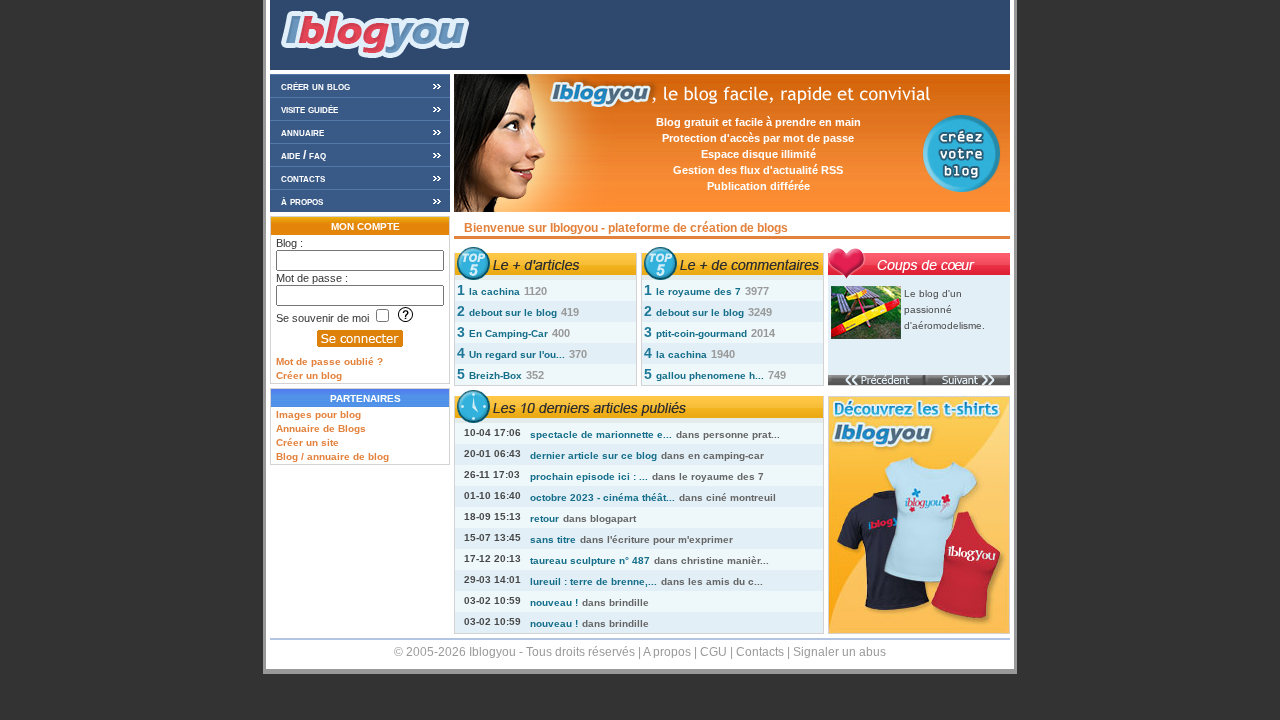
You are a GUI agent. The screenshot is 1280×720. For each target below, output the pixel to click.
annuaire (302, 132)
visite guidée (309, 109)
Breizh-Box (495, 375)
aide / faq (303, 155)
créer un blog (315, 86)
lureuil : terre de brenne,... (593, 581)
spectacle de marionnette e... (601, 434)
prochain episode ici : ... (589, 476)
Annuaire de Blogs (321, 428)
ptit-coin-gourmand (701, 333)
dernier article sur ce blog (593, 455)
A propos (667, 652)
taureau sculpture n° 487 (590, 560)
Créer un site (307, 442)
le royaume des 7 (698, 291)
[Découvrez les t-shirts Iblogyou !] (919, 630)
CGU (713, 652)
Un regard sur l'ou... (517, 354)
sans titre (553, 539)
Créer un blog (309, 375)
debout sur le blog (513, 312)
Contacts (760, 652)
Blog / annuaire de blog (332, 456)
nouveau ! (554, 602)
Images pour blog (318, 414)
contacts (303, 178)
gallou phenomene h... (710, 375)
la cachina (494, 291)
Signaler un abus (839, 652)
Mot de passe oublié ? (329, 361)
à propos (302, 201)
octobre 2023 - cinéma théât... (602, 497)
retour (544, 518)
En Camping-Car (508, 333)
